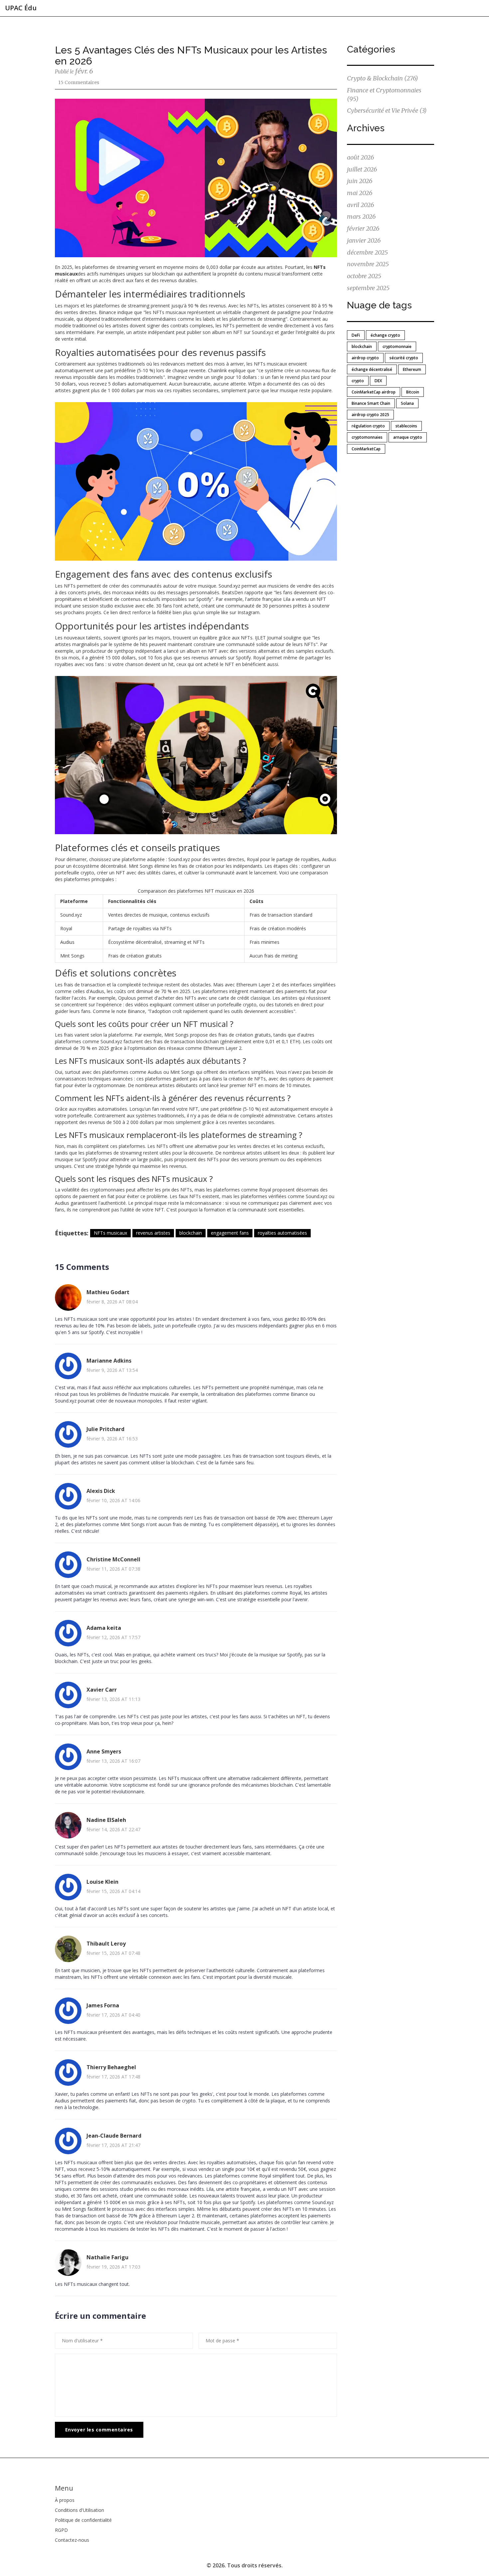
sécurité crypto (404, 358)
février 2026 (363, 228)
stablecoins (406, 426)
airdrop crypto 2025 (370, 415)
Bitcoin (413, 392)
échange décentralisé (372, 369)
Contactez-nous (72, 2540)
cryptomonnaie (397, 346)
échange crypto (385, 335)
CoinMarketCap (366, 449)
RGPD (61, 2530)
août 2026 (360, 157)
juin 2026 (360, 181)
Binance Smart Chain (371, 403)
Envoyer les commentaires (99, 2430)
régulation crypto (368, 426)
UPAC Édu (21, 8)
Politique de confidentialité (83, 2520)
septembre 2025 (368, 288)
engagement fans (230, 1233)
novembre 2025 (368, 264)
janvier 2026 (364, 240)
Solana (407, 403)
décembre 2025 (367, 252)
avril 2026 (360, 205)
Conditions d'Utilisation (80, 2510)
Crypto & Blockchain (383, 78)
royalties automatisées (282, 1233)
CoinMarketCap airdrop (374, 392)
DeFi (356, 335)
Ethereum (412, 369)
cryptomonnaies (367, 437)
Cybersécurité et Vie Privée (387, 111)
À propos (65, 2500)
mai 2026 (360, 193)
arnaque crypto (408, 437)
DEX (378, 381)
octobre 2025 (364, 276)
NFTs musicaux (110, 1233)
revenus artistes (153, 1233)
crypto (358, 381)
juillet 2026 (362, 169)
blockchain (191, 1233)
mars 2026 (361, 217)
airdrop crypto (365, 358)
